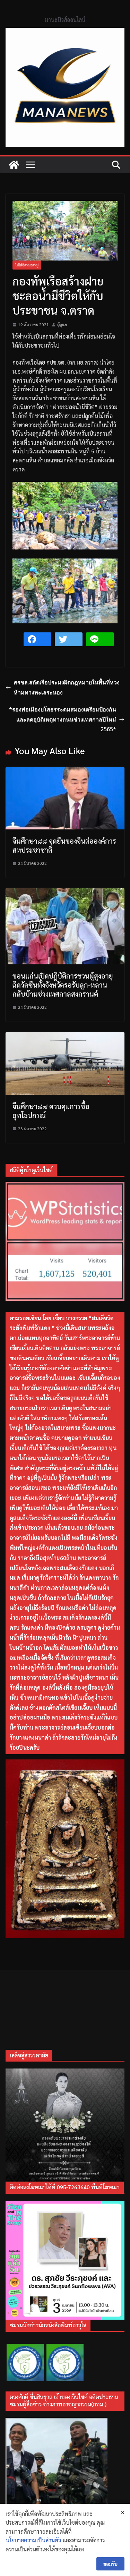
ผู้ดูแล (62, 324)
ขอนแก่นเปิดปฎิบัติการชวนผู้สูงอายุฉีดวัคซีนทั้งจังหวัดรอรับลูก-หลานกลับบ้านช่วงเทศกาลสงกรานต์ (63, 985)
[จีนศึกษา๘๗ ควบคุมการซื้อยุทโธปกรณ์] (65, 1036)
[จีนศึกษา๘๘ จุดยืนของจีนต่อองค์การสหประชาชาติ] (65, 771)
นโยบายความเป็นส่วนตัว (33, 2540)
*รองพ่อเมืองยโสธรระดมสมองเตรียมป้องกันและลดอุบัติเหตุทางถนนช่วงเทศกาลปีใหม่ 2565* (63, 719)
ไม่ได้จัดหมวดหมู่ (27, 265)
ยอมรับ (110, 2564)
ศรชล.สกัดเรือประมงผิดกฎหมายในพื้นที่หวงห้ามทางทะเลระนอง (67, 687)
